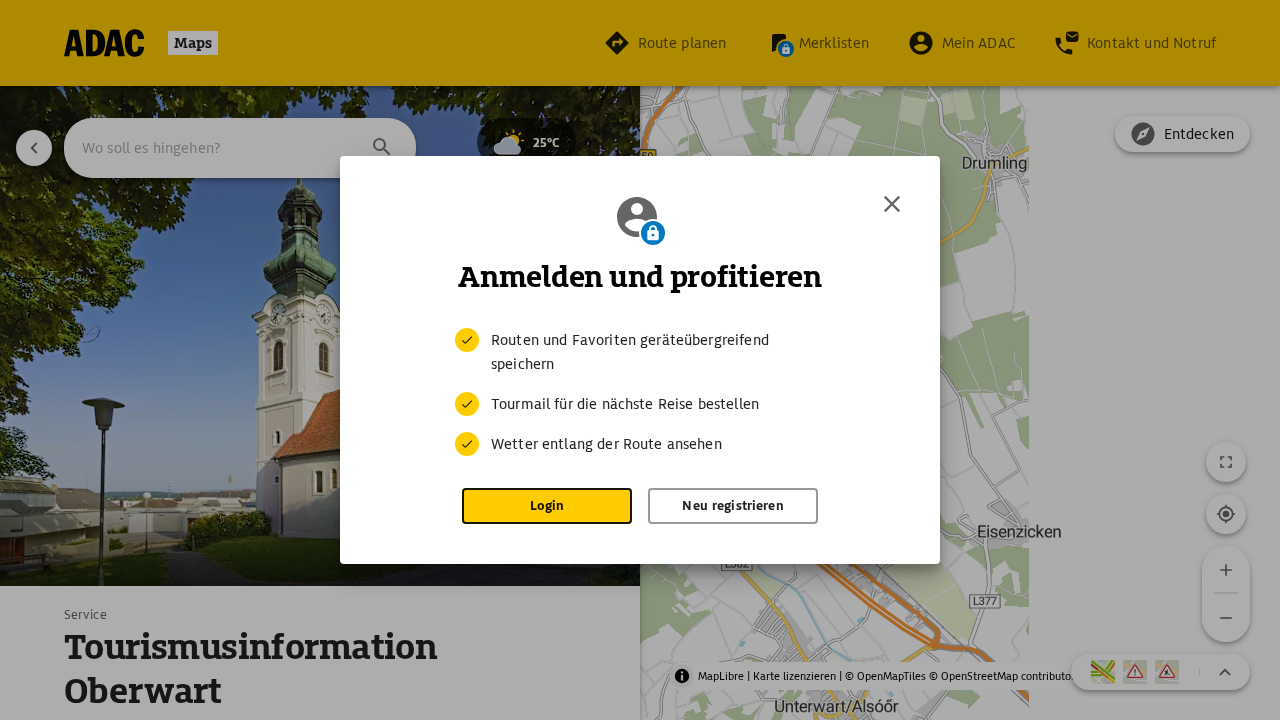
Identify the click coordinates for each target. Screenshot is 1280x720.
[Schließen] (892, 204)
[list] (640, 392)
